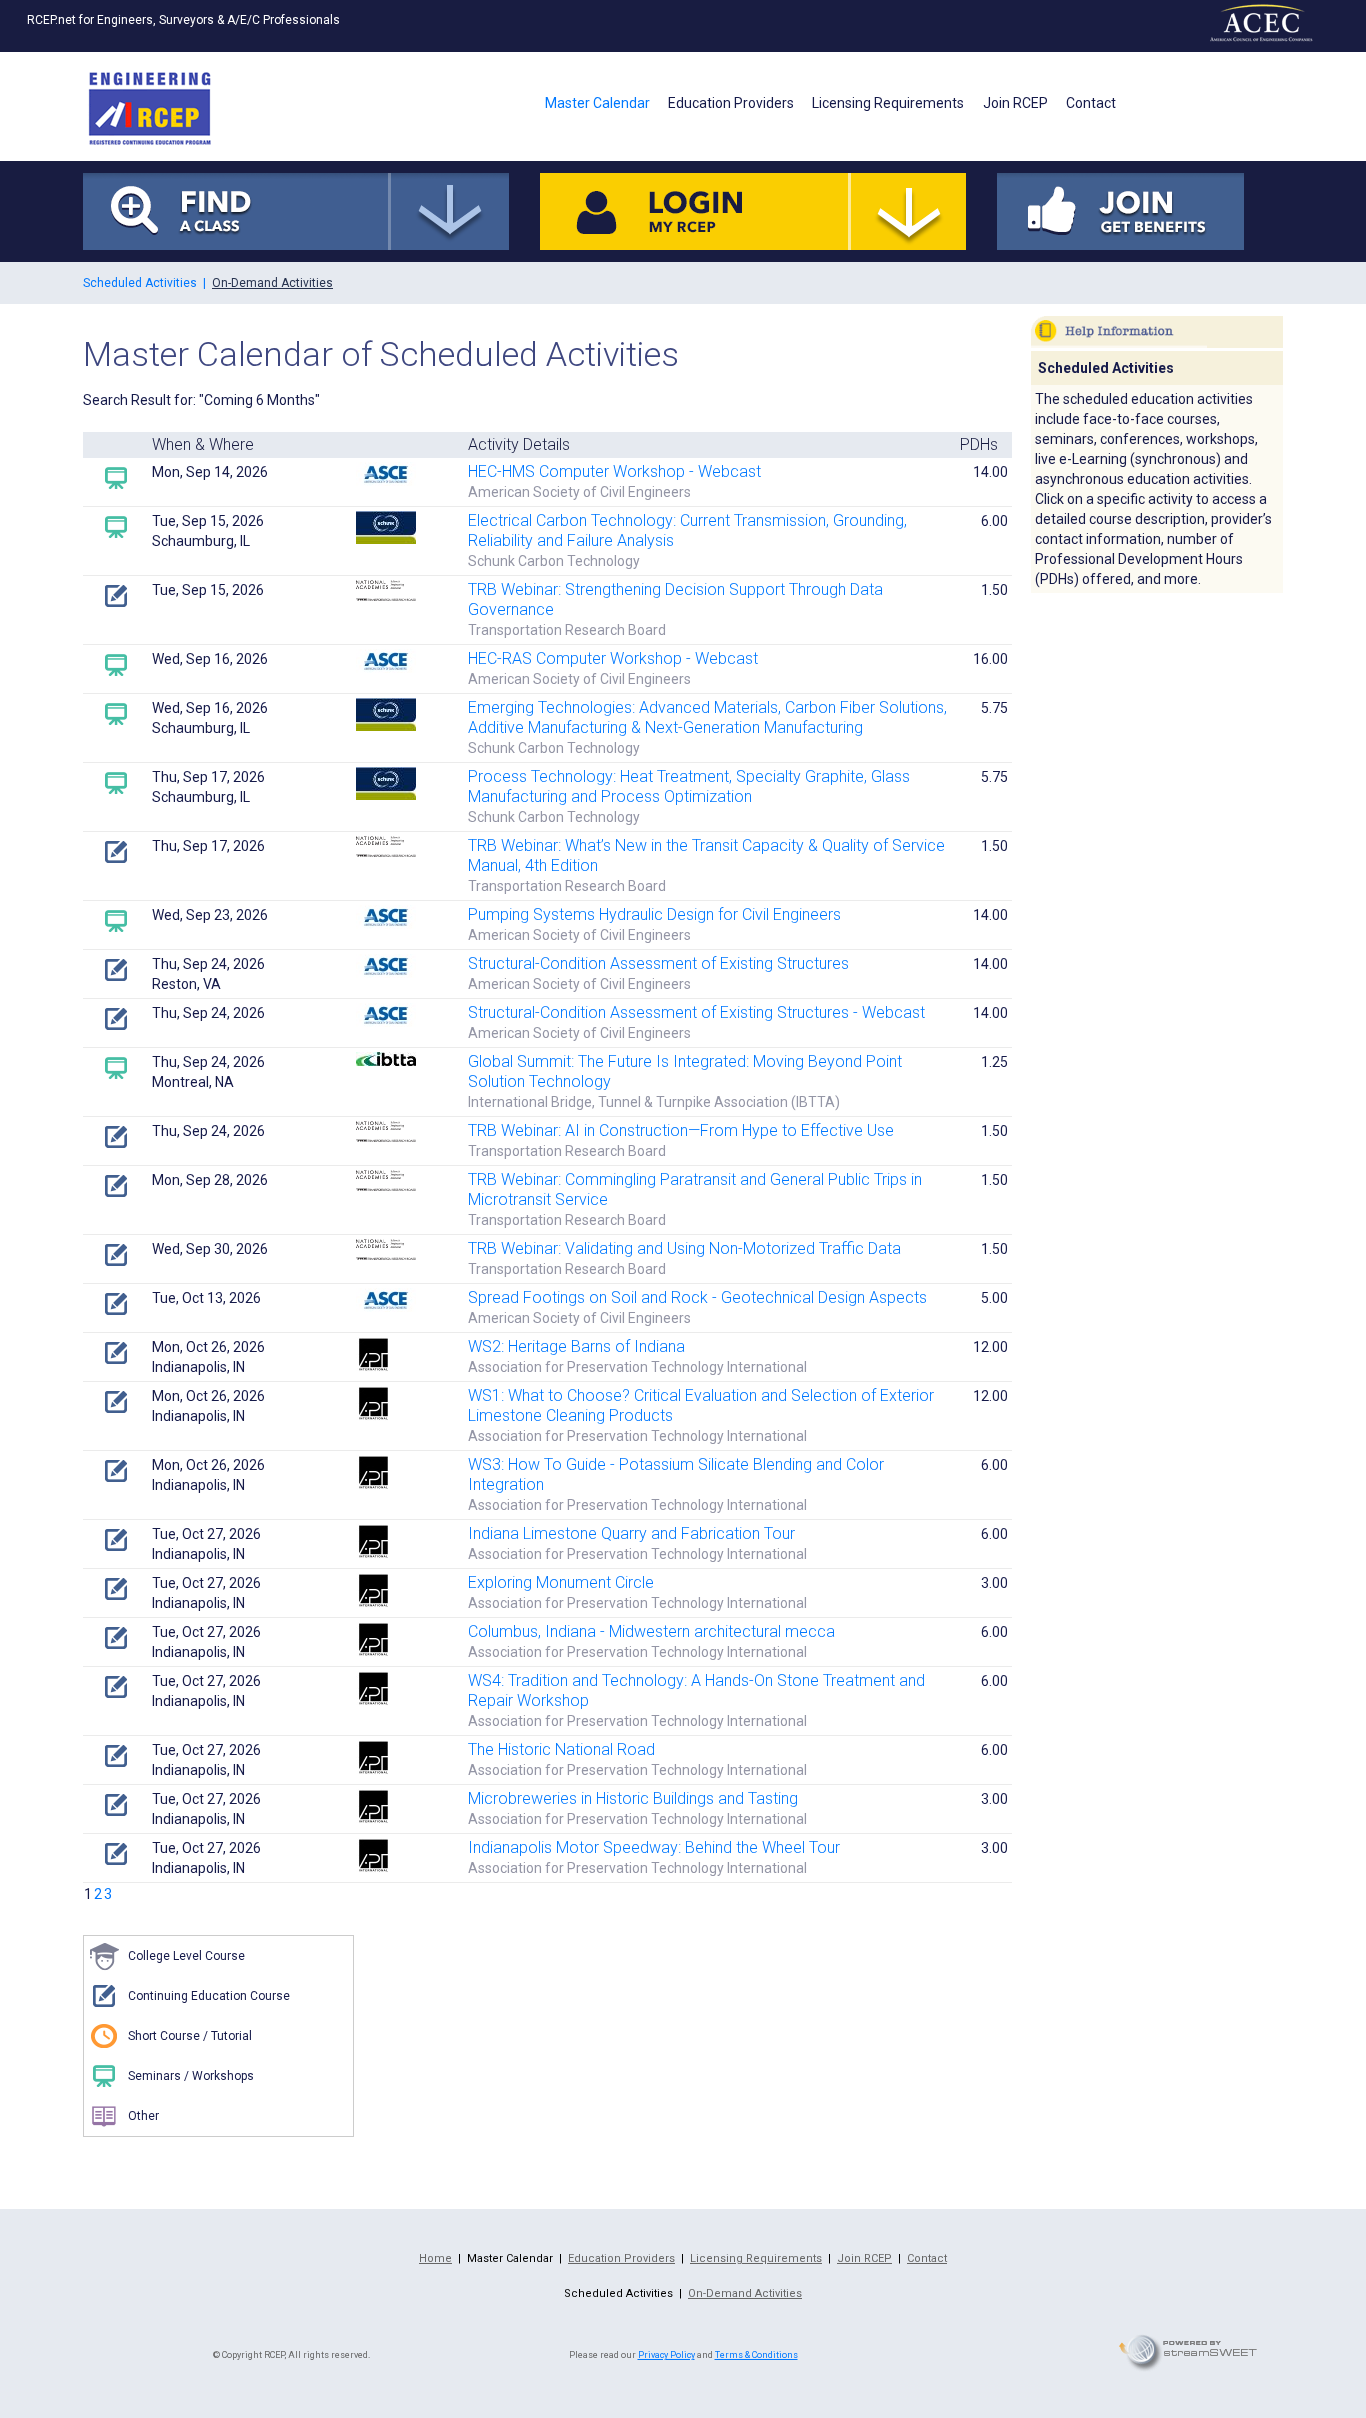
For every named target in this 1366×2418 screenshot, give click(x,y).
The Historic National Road (561, 1749)
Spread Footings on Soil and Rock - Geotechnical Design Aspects (697, 1297)
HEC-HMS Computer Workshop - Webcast (614, 471)
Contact (1091, 103)
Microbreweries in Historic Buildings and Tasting (633, 1798)
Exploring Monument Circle (561, 1582)
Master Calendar (597, 103)
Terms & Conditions (756, 2355)
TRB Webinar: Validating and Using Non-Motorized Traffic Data (684, 1248)
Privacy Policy (666, 2355)
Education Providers (731, 103)
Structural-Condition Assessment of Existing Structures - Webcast (696, 1012)
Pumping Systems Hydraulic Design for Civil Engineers (654, 914)
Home (435, 2258)
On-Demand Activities (272, 283)
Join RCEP (1015, 103)
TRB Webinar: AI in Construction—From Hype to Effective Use (681, 1130)
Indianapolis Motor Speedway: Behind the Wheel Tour (654, 1847)
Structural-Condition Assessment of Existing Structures (658, 963)
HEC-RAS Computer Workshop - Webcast (613, 658)
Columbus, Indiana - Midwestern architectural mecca (651, 1631)
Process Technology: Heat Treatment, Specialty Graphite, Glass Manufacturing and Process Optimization (689, 786)
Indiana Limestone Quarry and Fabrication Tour (631, 1533)
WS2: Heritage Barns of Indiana (576, 1346)
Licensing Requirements (888, 103)
